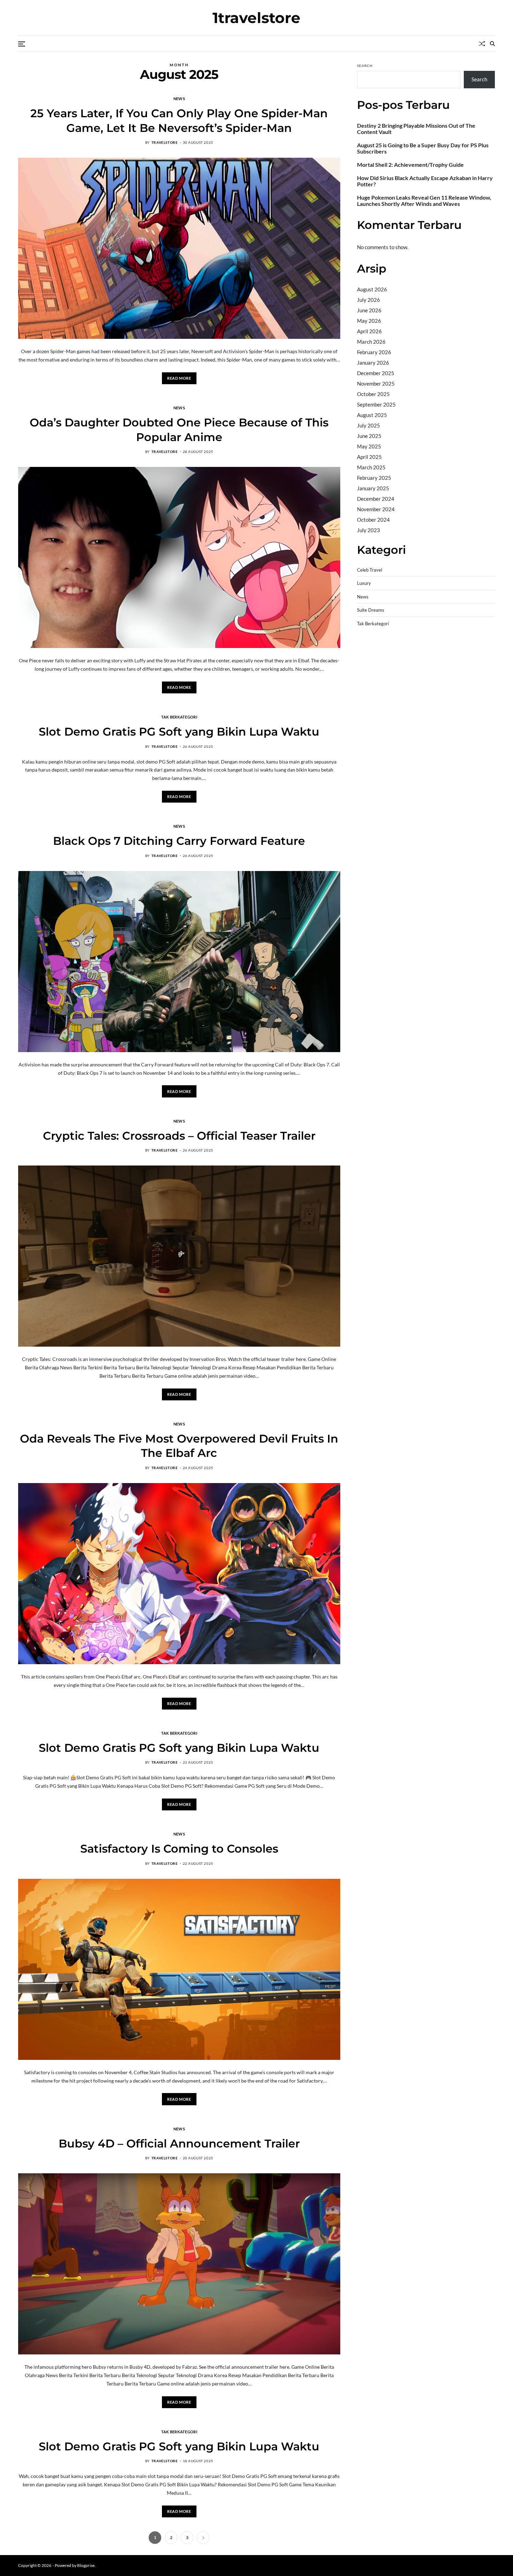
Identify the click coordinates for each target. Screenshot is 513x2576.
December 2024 (376, 499)
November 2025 (376, 384)
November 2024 (376, 509)
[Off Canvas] (22, 44)
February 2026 (374, 352)
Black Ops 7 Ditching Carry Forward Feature (179, 841)
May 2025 (369, 446)
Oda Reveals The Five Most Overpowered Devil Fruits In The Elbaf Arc (179, 1446)
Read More (179, 378)
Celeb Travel (370, 570)
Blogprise (86, 2565)
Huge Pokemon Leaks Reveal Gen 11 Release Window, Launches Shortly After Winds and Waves (424, 201)
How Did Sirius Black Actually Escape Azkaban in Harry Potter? (425, 181)
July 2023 (369, 530)
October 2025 (373, 394)
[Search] (492, 44)
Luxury (364, 583)
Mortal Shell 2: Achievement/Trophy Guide (410, 165)
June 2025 (369, 436)
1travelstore (256, 18)
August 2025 (372, 415)
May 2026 (369, 321)
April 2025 (369, 457)
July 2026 (369, 300)
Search (365, 66)
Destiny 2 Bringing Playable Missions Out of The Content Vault (416, 129)
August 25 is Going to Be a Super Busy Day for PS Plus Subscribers (423, 148)
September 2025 (376, 404)
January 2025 (373, 488)
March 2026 (371, 342)
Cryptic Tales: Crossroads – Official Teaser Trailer (179, 1136)
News (179, 98)
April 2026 (369, 331)
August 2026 (372, 289)
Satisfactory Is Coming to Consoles (179, 1849)
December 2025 (376, 373)
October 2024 (373, 520)
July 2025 (369, 425)
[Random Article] (482, 44)
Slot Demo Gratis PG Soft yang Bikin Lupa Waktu (179, 732)
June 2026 (369, 310)
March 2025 (371, 467)
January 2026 (373, 363)
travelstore (165, 142)
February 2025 (374, 478)
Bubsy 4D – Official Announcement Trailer (179, 2143)
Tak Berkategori (179, 717)
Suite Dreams (371, 610)
